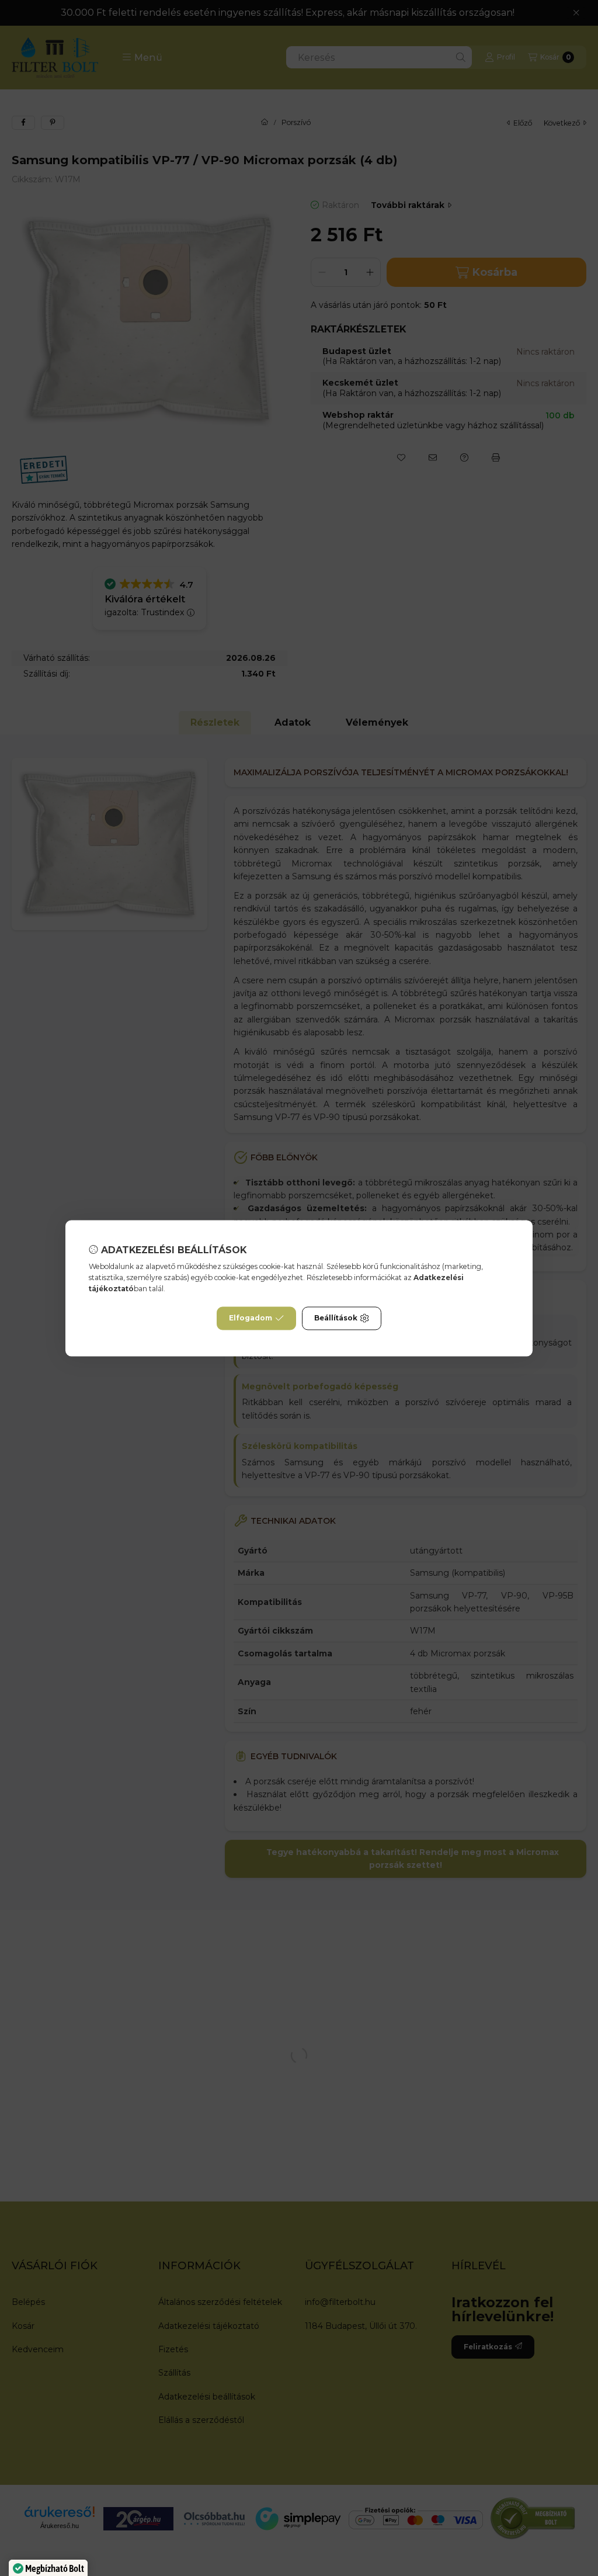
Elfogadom (251, 1318)
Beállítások (336, 1318)
